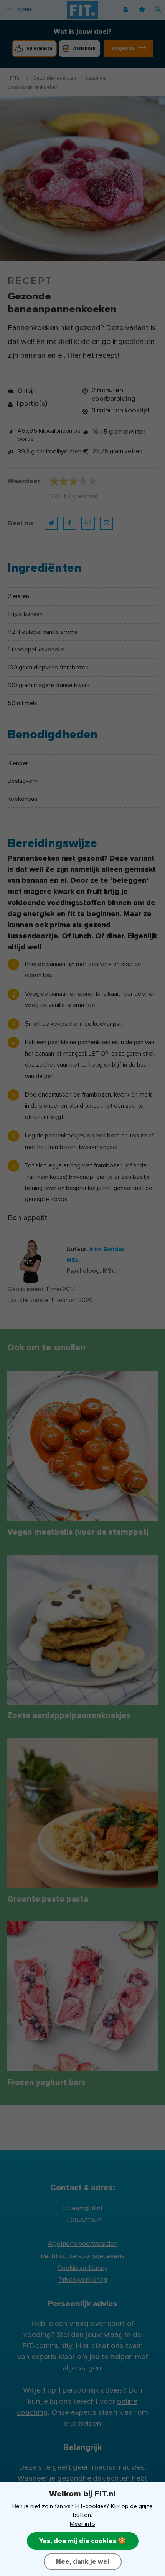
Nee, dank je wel (83, 2562)
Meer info (82, 2524)
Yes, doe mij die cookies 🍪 (83, 2541)
